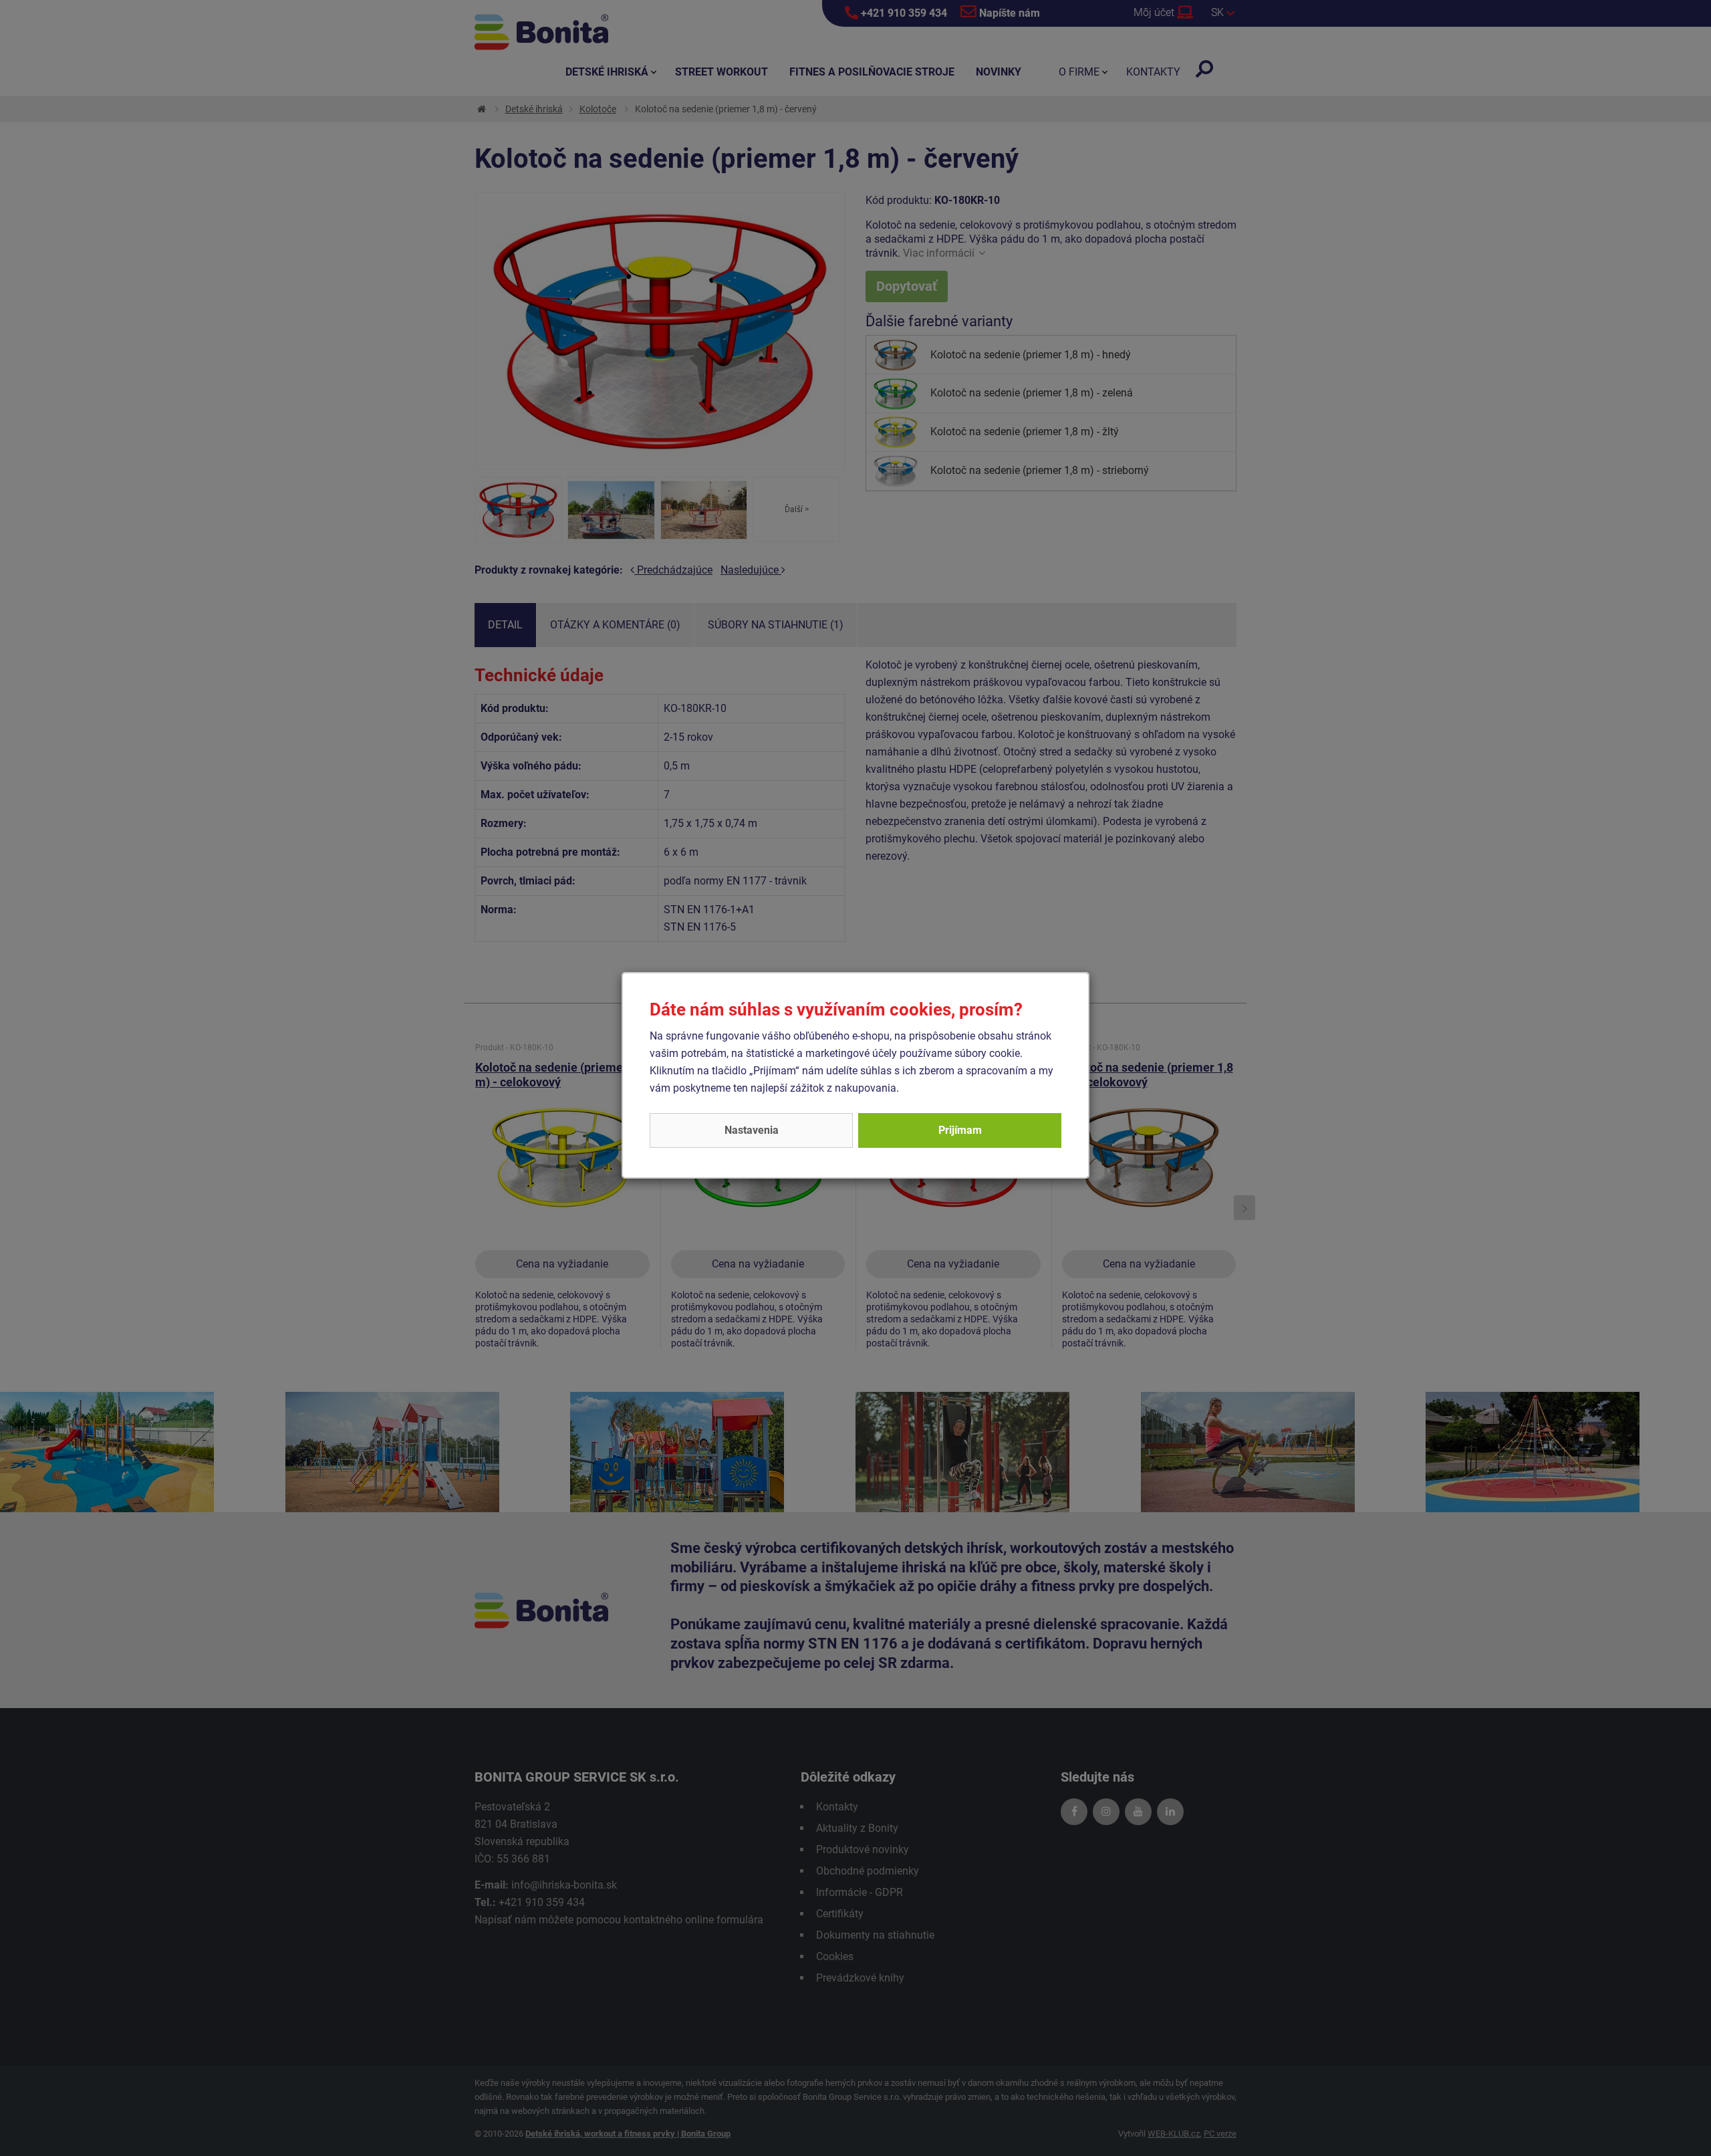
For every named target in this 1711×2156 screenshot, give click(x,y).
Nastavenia (752, 1130)
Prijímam (960, 1130)
